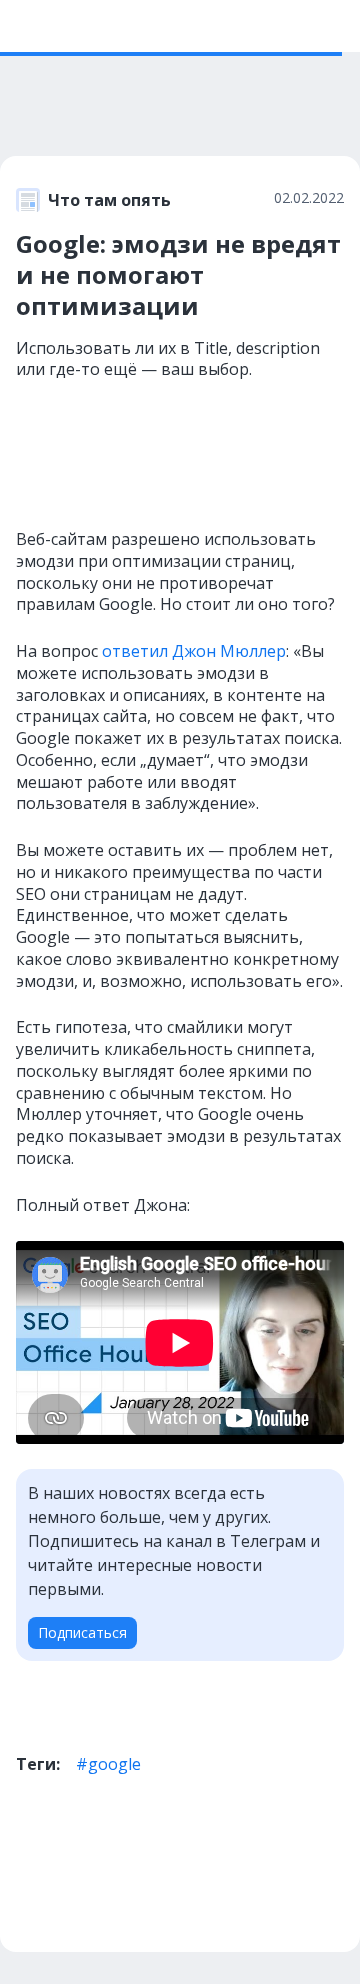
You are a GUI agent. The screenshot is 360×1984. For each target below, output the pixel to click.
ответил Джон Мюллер (194, 651)
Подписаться (82, 1632)
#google (108, 1764)
